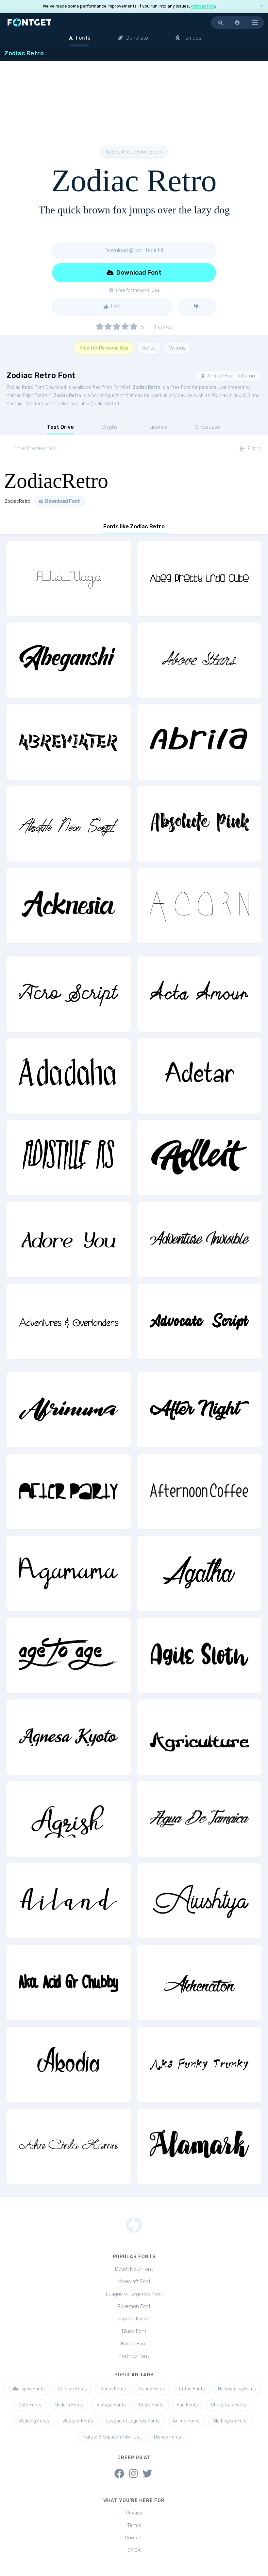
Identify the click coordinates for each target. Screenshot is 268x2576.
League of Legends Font (134, 2294)
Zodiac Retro (146, 387)
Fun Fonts (187, 2405)
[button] (238, 23)
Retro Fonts (151, 2405)
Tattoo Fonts (192, 2389)
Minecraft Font (134, 2281)
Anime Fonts (186, 2421)
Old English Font (230, 2421)
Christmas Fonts (229, 2405)
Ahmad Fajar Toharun (230, 376)
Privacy (134, 2513)
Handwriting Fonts (237, 2389)
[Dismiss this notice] (261, 6)
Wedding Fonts (34, 2421)
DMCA (134, 2550)
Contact (134, 2538)
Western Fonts (78, 2421)
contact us (203, 6)
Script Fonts (113, 2389)
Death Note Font (134, 2269)
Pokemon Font (134, 2306)
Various (177, 348)
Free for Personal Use (104, 348)
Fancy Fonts (152, 2389)
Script (149, 348)
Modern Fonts (69, 2405)
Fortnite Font (134, 2356)
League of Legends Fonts (133, 2421)
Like (115, 307)
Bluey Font (134, 2331)
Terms (134, 2525)
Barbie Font (134, 2344)
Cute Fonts (30, 2405)
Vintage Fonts (111, 2405)
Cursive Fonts (73, 2389)
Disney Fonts (168, 2437)
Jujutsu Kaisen (134, 2319)
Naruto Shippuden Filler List (112, 2437)
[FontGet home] (28, 22)
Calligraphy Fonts (27, 2389)
